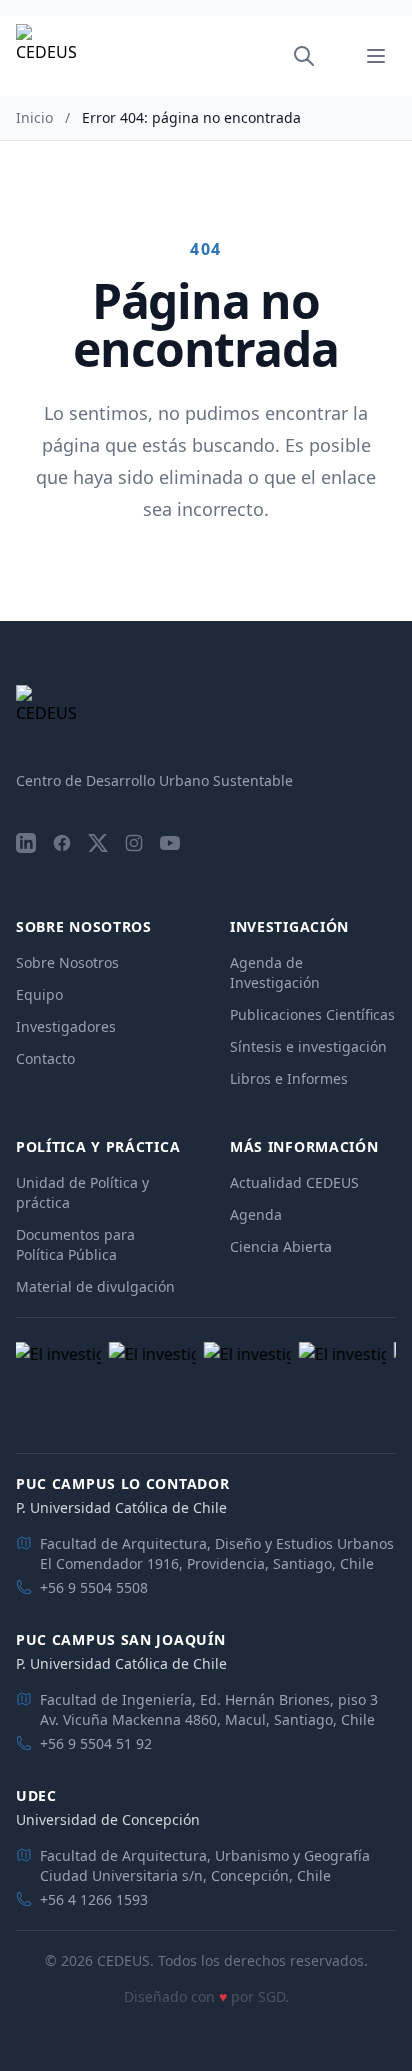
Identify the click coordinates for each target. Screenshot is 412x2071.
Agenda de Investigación (275, 972)
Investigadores (66, 1026)
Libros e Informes (289, 1078)
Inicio (34, 117)
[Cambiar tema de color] (332, 56)
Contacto (45, 1058)
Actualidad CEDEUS (294, 1182)
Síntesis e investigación (308, 1046)
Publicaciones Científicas (312, 1014)
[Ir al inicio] (46, 56)
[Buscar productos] (304, 56)
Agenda (256, 1214)
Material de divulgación (95, 1286)
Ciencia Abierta (281, 1246)
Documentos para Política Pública (75, 1244)
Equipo (39, 994)
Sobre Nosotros (67, 962)
